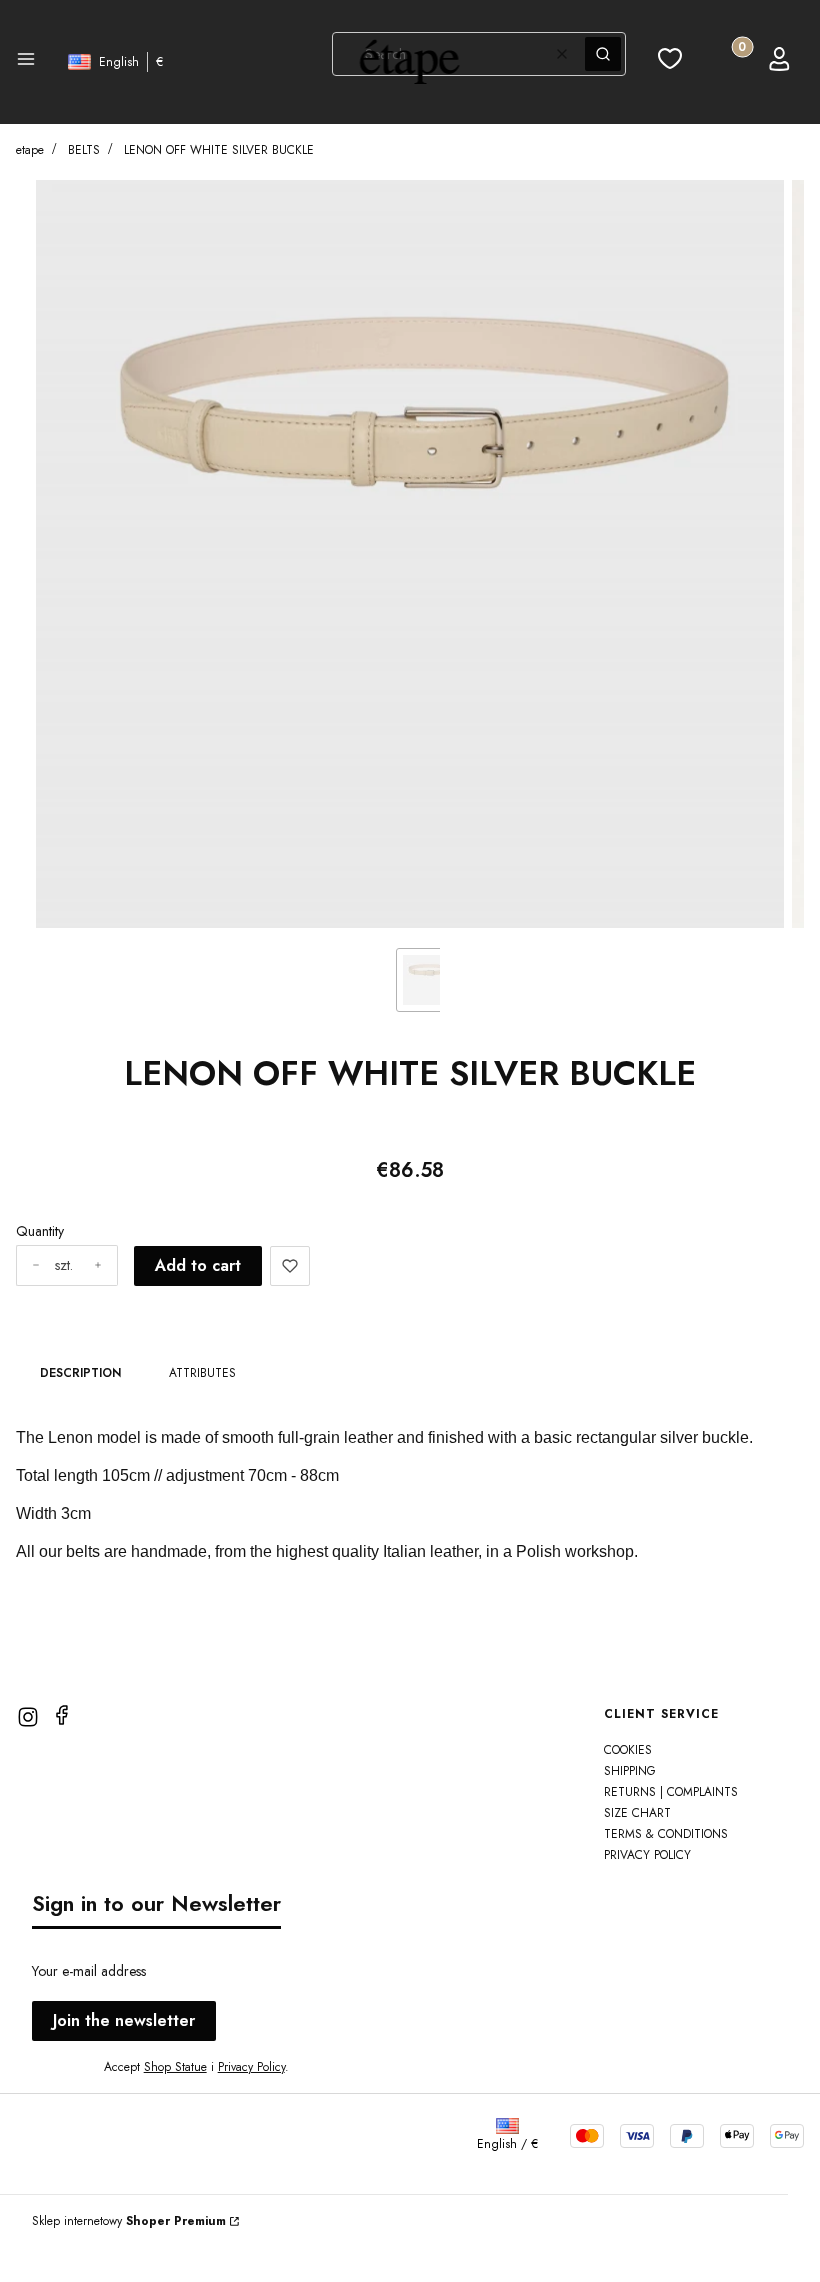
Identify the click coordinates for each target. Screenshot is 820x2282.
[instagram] (28, 1717)
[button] (26, 62)
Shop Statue (175, 2067)
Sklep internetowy (129, 2221)
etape (30, 150)
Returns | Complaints (671, 1792)
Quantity (40, 1231)
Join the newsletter (124, 2020)
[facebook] (62, 1715)
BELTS (84, 150)
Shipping (630, 1771)
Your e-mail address (89, 1971)
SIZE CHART (637, 1813)
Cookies (628, 1750)
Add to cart (198, 1265)
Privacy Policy (251, 2067)
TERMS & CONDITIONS (666, 1834)
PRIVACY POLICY (647, 1855)
